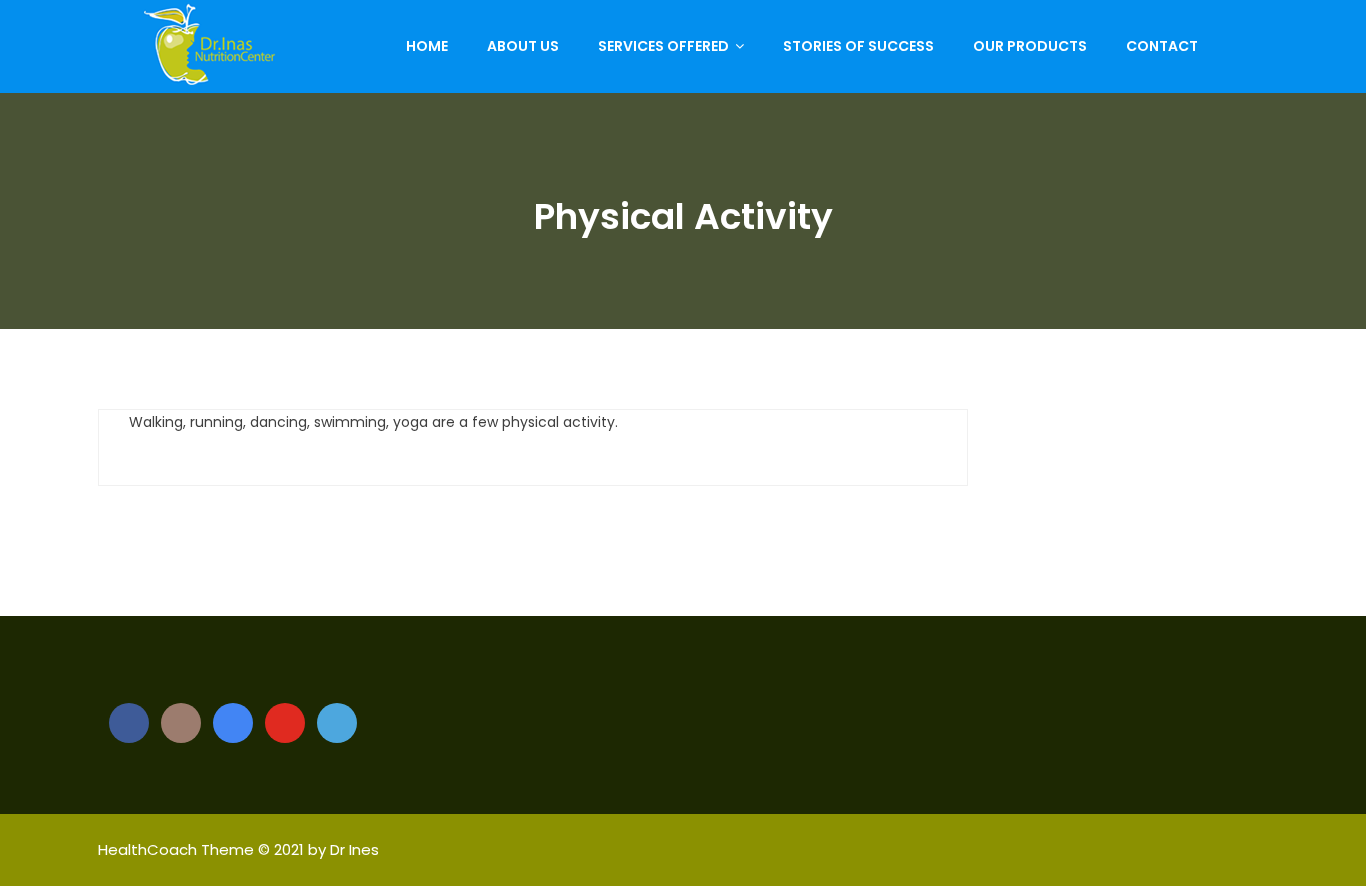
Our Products (1030, 46)
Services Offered (663, 46)
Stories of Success (858, 46)
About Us (523, 46)
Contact (1162, 46)
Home (427, 46)
